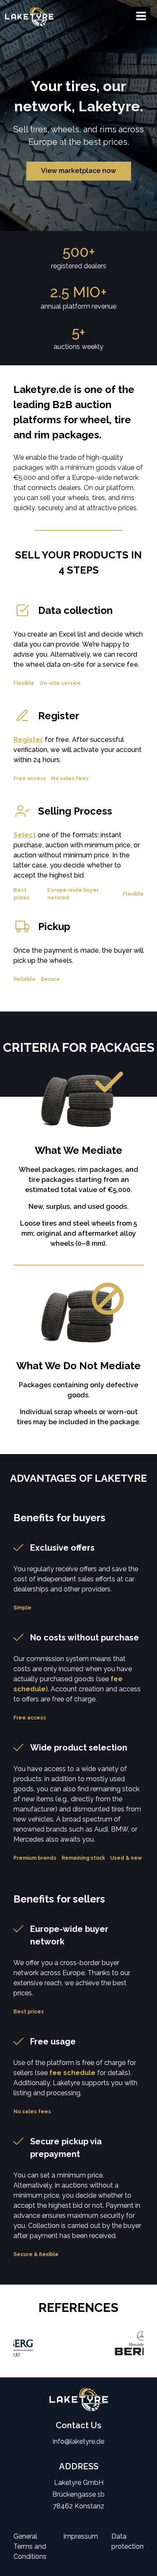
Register (28, 740)
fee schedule (72, 2073)
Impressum (81, 2536)
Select (25, 835)
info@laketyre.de (78, 2441)
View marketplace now (78, 171)
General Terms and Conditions (30, 2546)
